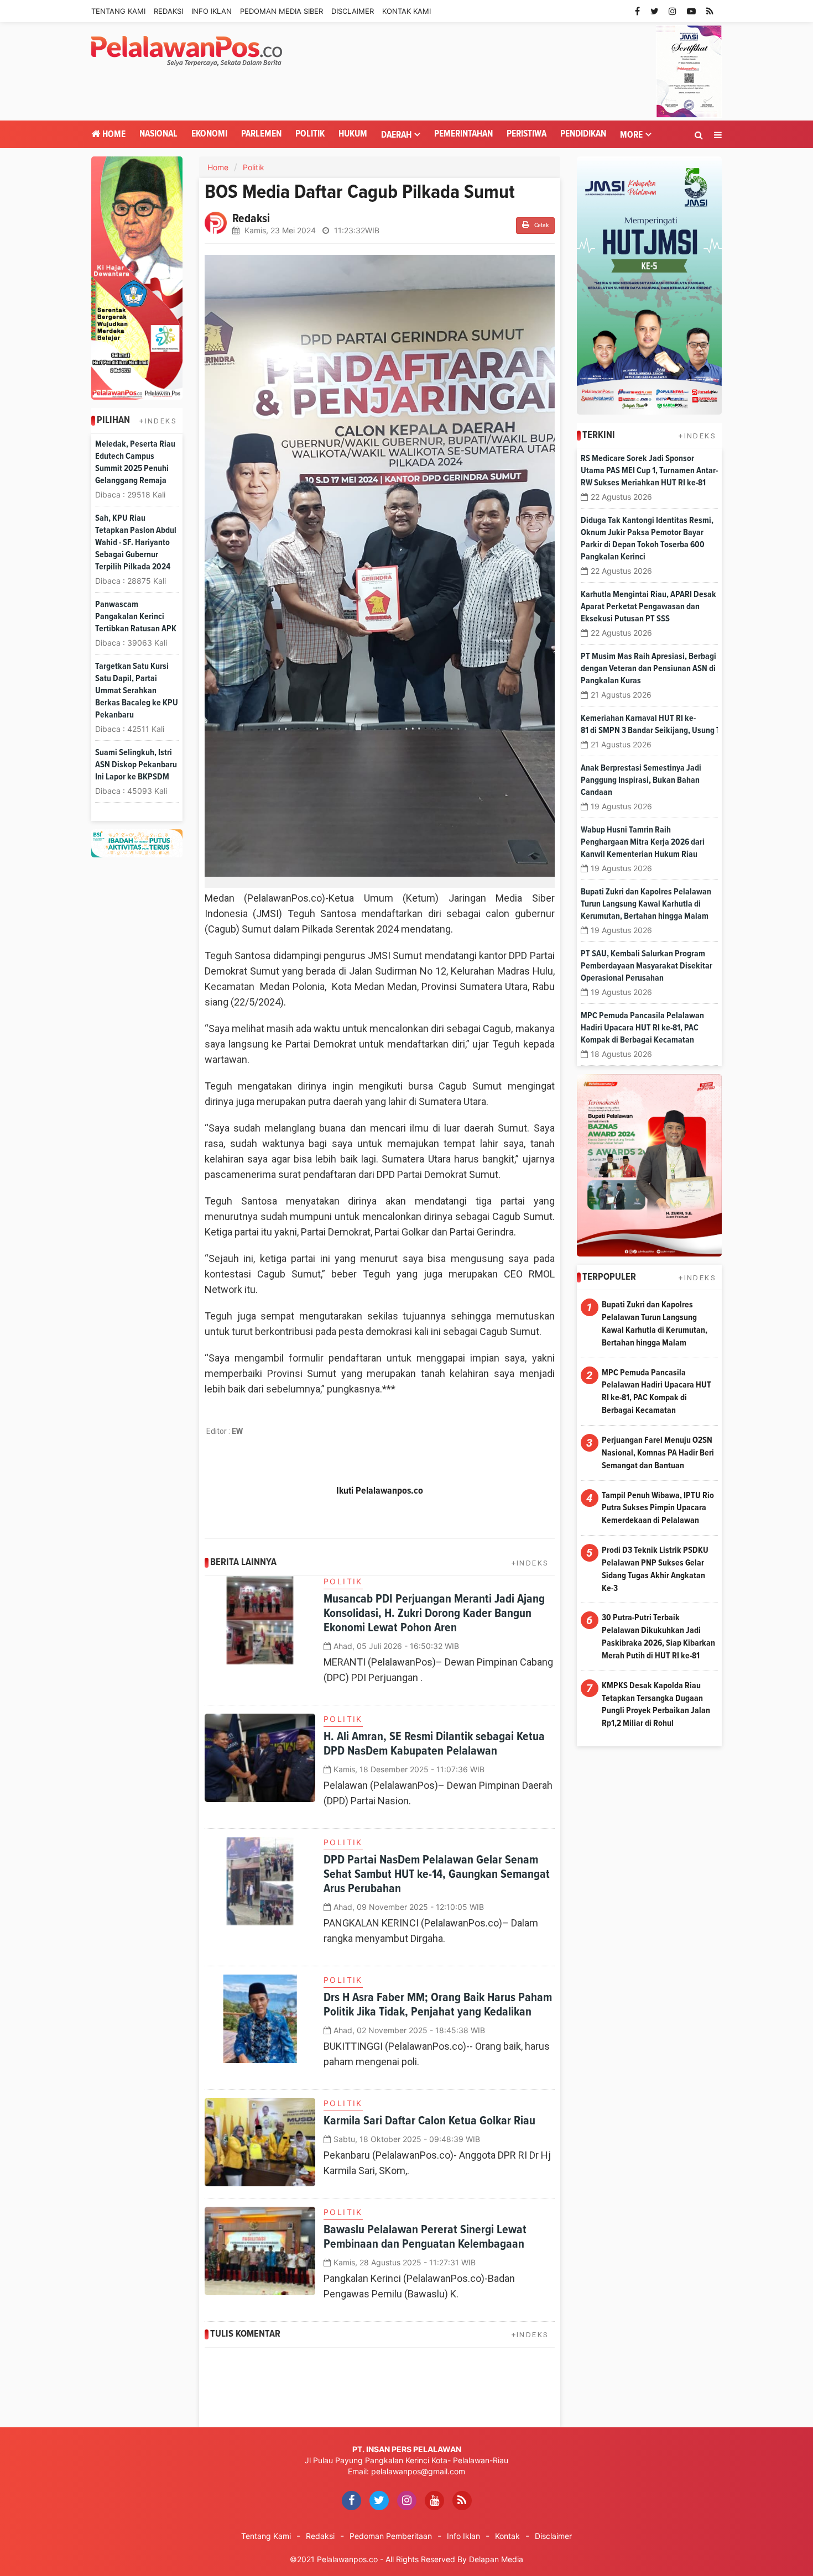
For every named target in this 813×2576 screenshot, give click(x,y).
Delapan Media (496, 2559)
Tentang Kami (118, 11)
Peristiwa (527, 134)
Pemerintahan (463, 134)
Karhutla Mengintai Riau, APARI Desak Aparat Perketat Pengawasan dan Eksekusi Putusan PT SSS (648, 606)
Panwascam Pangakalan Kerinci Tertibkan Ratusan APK (136, 616)
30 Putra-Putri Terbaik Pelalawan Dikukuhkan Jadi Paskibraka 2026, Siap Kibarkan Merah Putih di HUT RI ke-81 (658, 1637)
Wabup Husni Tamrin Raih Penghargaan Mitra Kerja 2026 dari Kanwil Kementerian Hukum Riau (643, 842)
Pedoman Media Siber (282, 11)
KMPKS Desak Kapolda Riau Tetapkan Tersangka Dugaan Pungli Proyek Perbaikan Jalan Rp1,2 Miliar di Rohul (656, 1705)
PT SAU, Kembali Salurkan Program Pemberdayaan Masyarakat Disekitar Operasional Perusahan (647, 966)
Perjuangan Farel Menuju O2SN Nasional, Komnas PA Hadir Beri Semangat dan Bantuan (658, 1453)
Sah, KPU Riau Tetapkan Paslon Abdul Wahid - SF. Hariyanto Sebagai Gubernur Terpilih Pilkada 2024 (136, 542)
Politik (310, 134)
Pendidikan (583, 134)
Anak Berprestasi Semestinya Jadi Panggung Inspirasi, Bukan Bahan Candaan (641, 780)
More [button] (631, 135)
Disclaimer (353, 11)
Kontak (507, 2536)
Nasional (158, 134)
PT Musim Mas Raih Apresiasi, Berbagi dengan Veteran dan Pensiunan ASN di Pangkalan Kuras (648, 668)
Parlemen (261, 134)
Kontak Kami (406, 11)
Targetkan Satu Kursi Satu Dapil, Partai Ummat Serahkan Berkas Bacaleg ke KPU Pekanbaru (137, 690)
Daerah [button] (396, 135)
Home (113, 135)
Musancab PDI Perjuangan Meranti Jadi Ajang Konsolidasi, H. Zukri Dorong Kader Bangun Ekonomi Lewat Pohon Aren (434, 1614)
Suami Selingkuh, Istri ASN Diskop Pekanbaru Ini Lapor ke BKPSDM (136, 765)
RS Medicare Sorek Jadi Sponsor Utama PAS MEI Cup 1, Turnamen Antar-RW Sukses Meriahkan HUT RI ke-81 (649, 470)
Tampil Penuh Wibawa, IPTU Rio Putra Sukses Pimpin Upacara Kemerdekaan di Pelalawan (658, 1508)
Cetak (541, 226)
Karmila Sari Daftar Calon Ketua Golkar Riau (429, 2121)
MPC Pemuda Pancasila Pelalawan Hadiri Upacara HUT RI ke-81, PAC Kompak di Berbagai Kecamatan (642, 1028)
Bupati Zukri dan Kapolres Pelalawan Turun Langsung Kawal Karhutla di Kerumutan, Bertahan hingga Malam (646, 904)
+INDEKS (158, 421)
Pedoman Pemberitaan (391, 2536)
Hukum (353, 134)
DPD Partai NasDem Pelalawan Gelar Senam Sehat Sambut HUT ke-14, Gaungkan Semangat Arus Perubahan (437, 1875)
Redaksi (168, 11)
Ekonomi (209, 134)
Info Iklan (212, 11)
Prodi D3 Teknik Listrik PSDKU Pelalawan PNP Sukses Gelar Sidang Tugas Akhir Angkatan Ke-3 (655, 1569)
